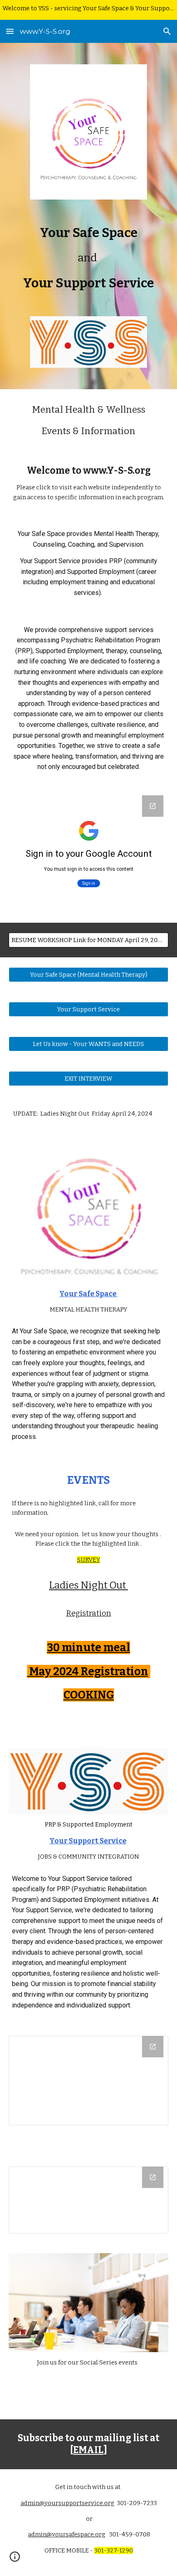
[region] (88, 10)
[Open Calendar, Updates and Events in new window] (153, 2047)
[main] (89, 258)
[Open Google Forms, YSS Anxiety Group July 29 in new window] (153, 806)
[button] (10, 31)
